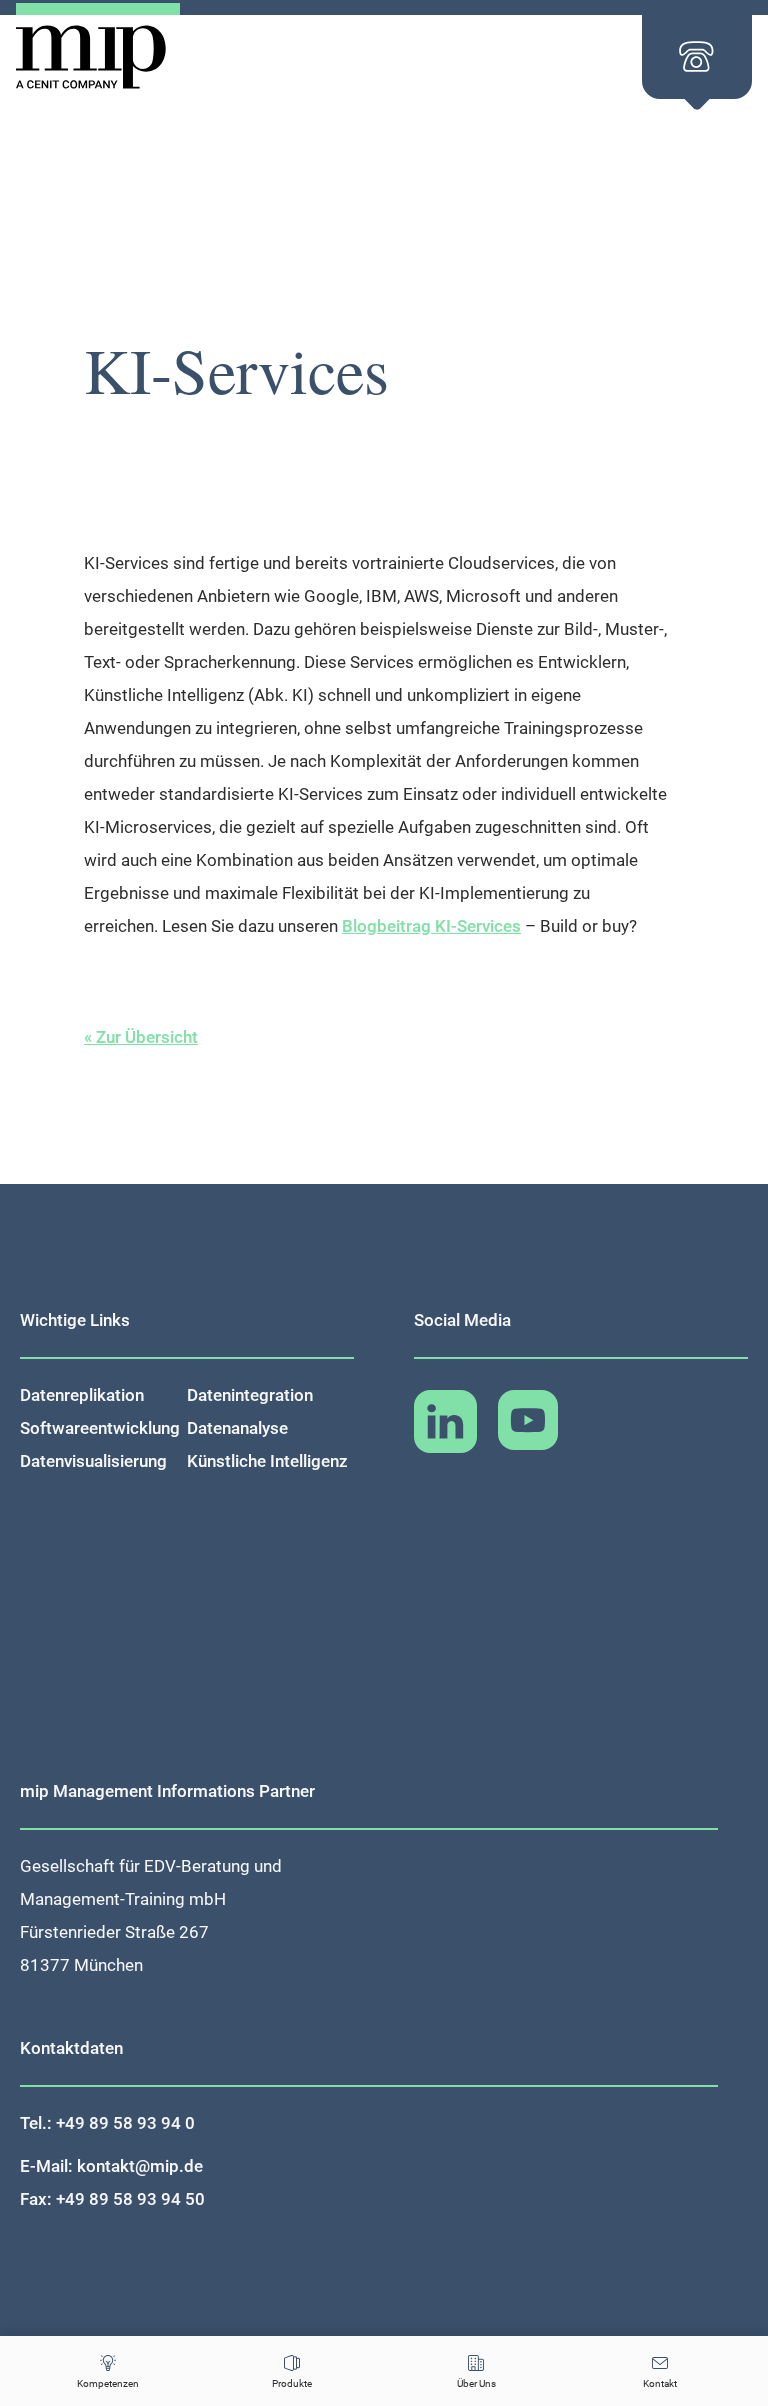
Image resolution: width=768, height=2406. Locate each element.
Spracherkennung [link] (230, 662)
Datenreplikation (82, 1395)
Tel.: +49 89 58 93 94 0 (107, 2123)
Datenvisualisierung (93, 1461)
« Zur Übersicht (141, 1037)
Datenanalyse (237, 1428)
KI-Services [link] (126, 563)
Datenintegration (250, 1395)
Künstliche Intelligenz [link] (164, 695)
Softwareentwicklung (100, 1428)
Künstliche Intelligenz (267, 1461)
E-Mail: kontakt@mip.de (111, 2166)
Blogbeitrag (431, 926)
